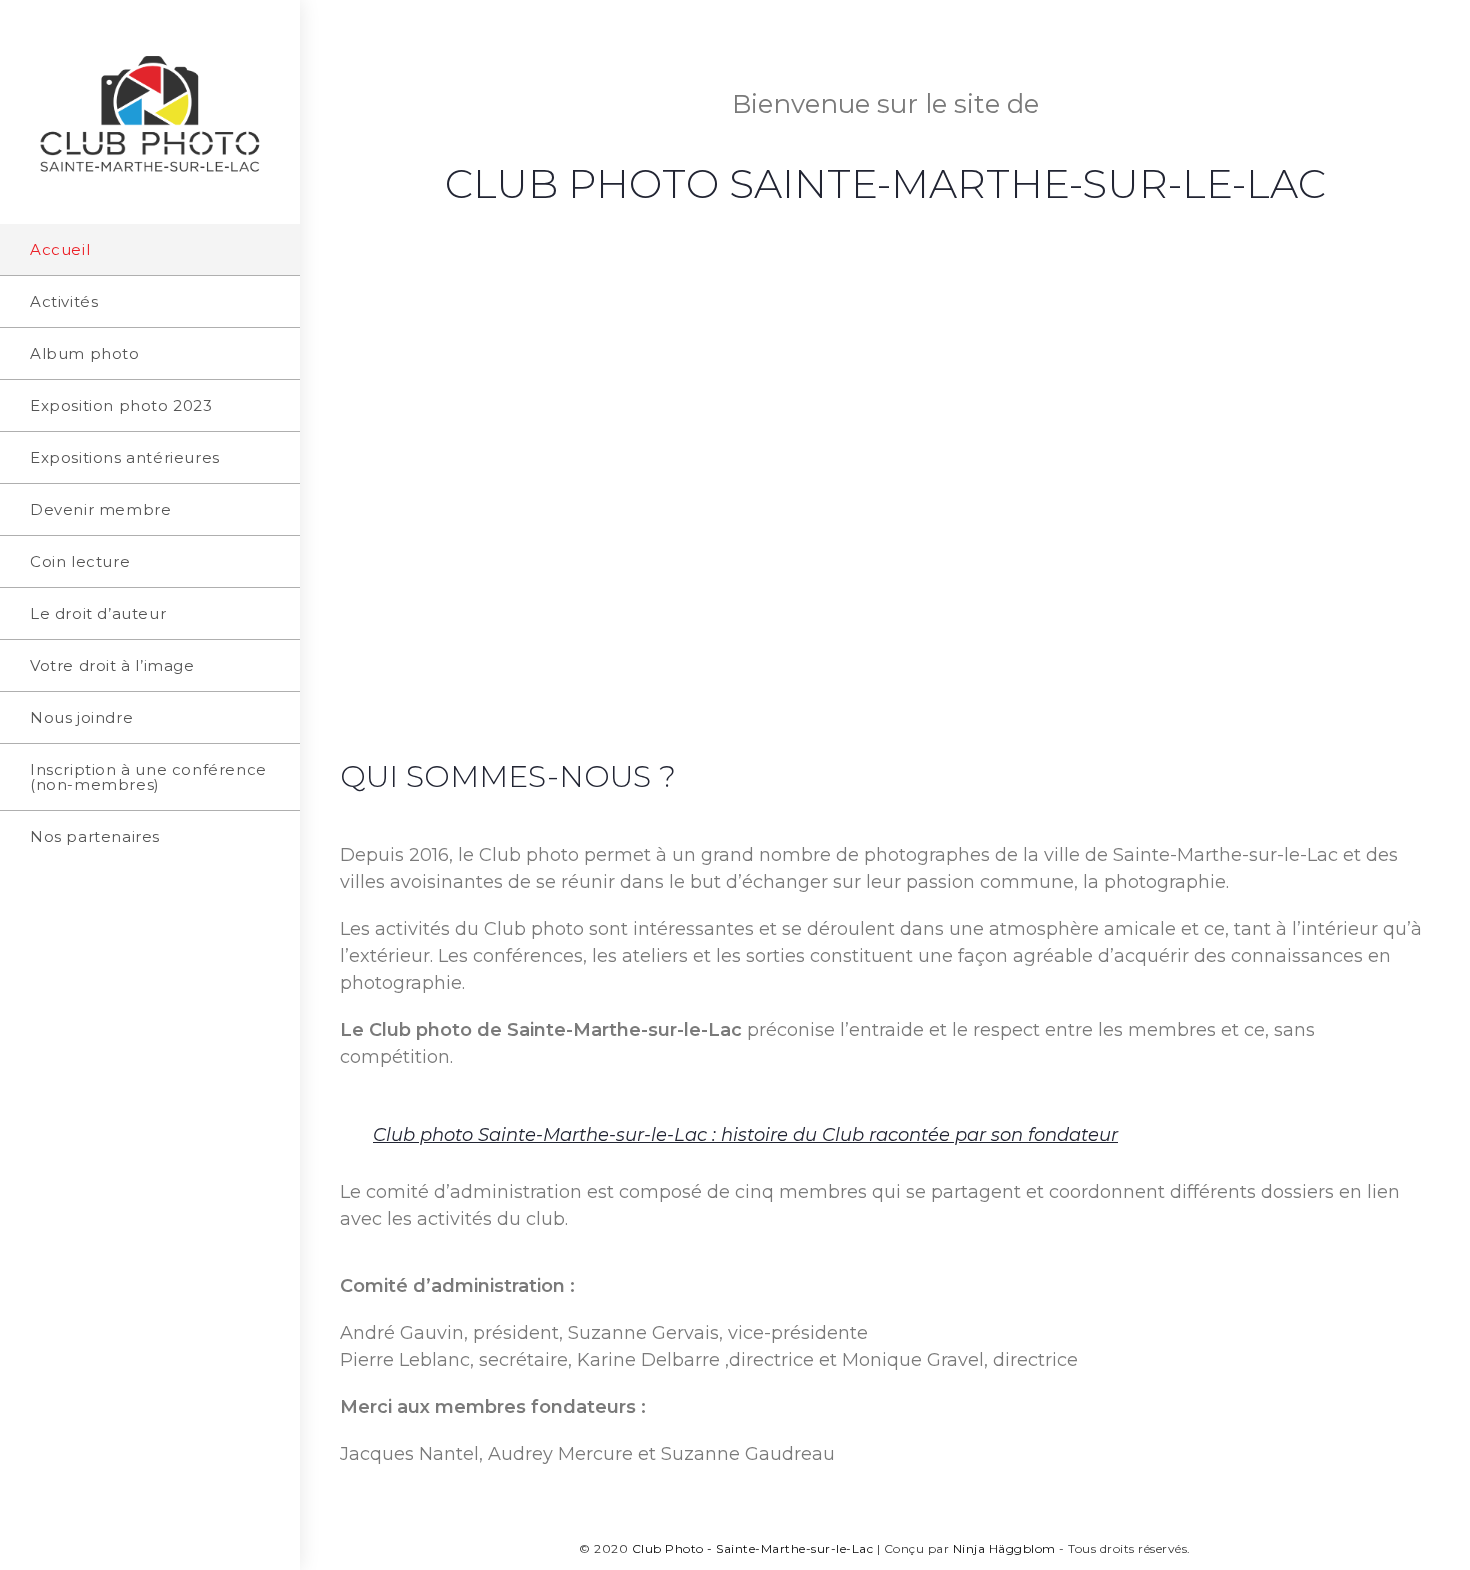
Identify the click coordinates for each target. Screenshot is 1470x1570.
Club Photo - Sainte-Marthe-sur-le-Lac (753, 1548)
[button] (885, 1135)
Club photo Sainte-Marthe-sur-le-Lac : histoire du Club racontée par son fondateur (745, 1135)
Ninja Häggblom (1004, 1548)
